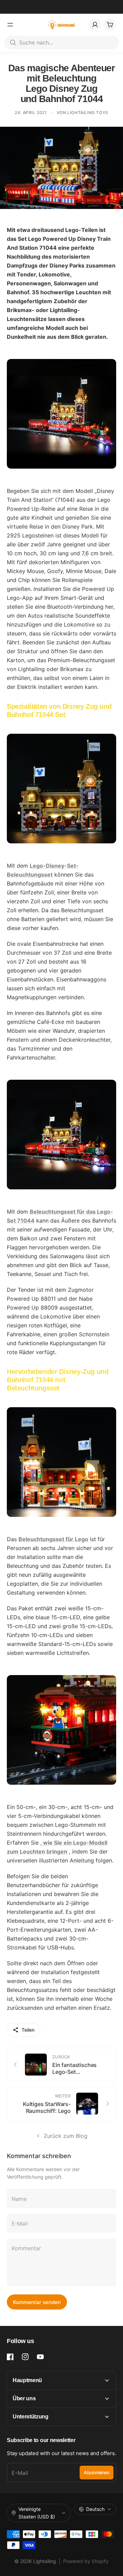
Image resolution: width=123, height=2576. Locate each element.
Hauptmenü (27, 2380)
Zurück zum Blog (66, 2136)
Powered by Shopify (86, 2561)
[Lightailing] (62, 25)
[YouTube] (40, 2357)
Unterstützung (31, 2417)
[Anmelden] (95, 25)
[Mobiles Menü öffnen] (10, 25)
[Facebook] (10, 2357)
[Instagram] (25, 2357)
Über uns (24, 2398)
